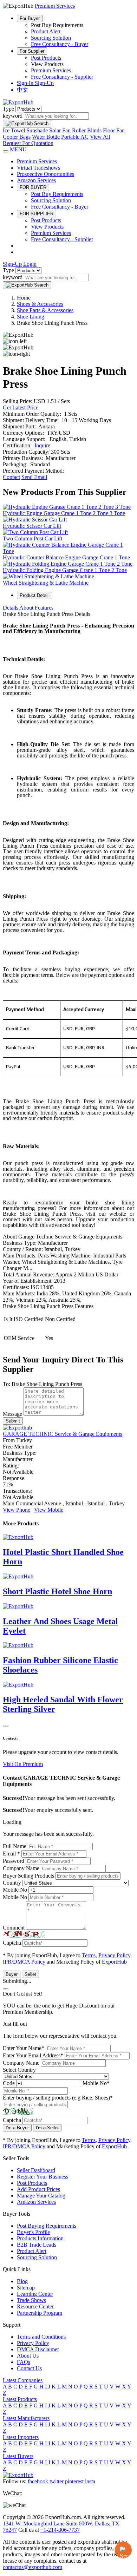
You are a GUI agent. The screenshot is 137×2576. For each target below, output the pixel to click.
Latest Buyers (18, 2456)
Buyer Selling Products (28, 1876)
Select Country (19, 2070)
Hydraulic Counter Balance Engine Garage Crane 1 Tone (66, 557)
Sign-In (26, 83)
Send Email (34, 477)
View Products (47, 227)
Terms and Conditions (41, 2337)
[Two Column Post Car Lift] (35, 532)
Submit (13, 1421)
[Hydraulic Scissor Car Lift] (35, 520)
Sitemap (26, 2288)
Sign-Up (44, 83)
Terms (89, 1955)
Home (24, 298)
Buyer (12, 1974)
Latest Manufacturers (26, 2418)
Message (12, 1414)
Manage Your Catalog (41, 2196)
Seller (30, 1974)
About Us (28, 2356)
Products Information (40, 2238)
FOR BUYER (33, 187)
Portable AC (75, 137)
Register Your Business (43, 2177)
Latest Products (20, 2399)
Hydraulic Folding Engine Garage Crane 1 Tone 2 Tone (65, 570)
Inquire (42, 445)
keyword (13, 116)
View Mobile (49, 1510)
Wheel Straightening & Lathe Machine (46, 583)
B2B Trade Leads (37, 2245)
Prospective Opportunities (45, 174)
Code (9, 2083)
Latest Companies (23, 2380)
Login (30, 264)
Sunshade (37, 130)
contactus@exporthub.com (32, 2567)
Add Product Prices (38, 2189)
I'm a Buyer (17, 2128)
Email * (11, 1854)
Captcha (12, 1943)
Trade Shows (31, 2300)
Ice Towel (14, 130)
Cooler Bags (17, 137)
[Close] (6, 1726)
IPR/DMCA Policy (24, 1962)
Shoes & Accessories (40, 304)
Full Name (15, 1846)
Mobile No (15, 1890)
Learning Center (35, 2294)
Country (12, 1883)
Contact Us (29, 2368)
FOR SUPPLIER (37, 214)
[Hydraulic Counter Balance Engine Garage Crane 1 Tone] (68, 551)
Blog (22, 2281)
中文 (22, 90)
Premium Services (51, 70)
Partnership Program (40, 2313)
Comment (14, 1928)
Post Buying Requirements (47, 2226)
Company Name (21, 1868)
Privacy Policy (114, 1955)
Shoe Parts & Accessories (45, 310)
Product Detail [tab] (34, 595)
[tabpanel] (68, 976)
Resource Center (35, 2306)
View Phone (17, 1510)
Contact (11, 477)
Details (11, 608)
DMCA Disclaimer (38, 2349)
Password (14, 1861)
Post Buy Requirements (57, 194)
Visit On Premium (23, 1764)
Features (44, 608)
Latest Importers (21, 2437)
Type (8, 109)
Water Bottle (46, 137)
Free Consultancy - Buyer (60, 44)
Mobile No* (96, 2083)
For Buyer (30, 18)
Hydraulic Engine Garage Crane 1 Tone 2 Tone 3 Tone (64, 513)
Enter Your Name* (24, 2048)
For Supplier (32, 51)
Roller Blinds (87, 130)
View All (100, 137)
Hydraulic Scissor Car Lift (32, 526)
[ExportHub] (18, 102)
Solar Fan (60, 130)
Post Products (46, 58)
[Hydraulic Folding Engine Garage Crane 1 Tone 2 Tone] (68, 564)
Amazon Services (36, 180)
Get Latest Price (21, 408)
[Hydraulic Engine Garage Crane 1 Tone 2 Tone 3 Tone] (67, 507)
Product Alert (46, 31)
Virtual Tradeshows (38, 168)
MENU (18, 149)
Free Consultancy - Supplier (62, 77)
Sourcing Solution (51, 38)
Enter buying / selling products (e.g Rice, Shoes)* (58, 2098)
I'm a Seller (47, 2128)
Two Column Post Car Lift (32, 538)
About (26, 608)
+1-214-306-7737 (60, 2530)
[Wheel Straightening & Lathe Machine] (48, 576)
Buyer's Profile (33, 2232)
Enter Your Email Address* (33, 2055)
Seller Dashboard (36, 2170)
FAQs (24, 2362)
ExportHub (114, 1962)
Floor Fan (114, 130)
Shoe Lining (31, 317)
